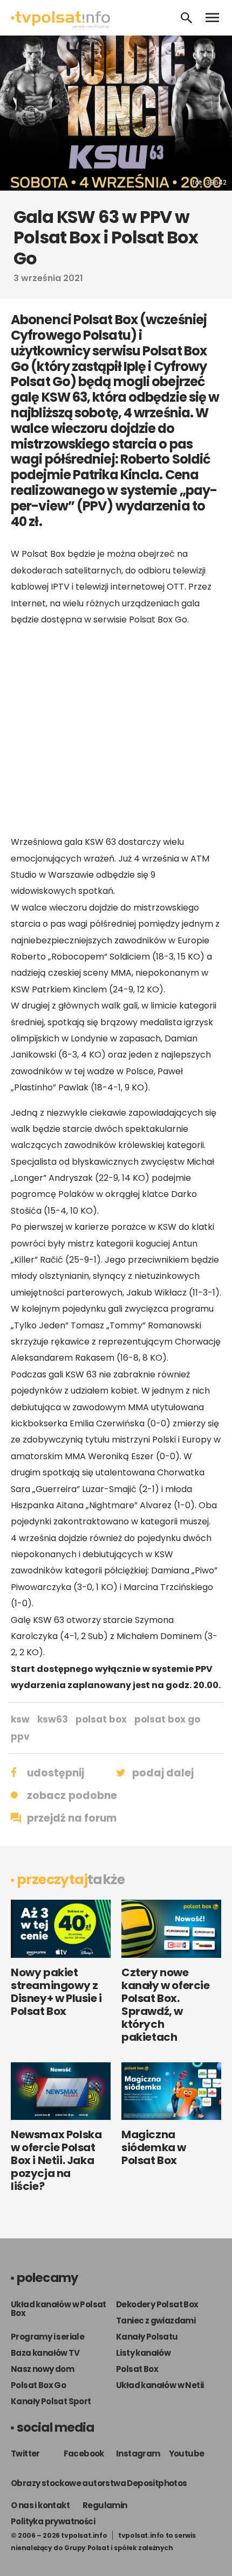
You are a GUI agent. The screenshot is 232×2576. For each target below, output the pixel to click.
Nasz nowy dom (42, 2369)
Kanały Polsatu (147, 2337)
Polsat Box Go (38, 2385)
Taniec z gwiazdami (156, 2320)
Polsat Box (137, 2369)
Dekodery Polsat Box (157, 2304)
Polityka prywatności (53, 2521)
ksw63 (53, 1719)
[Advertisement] (116, 731)
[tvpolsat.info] (60, 26)
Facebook (84, 2453)
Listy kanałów (143, 2353)
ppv (20, 1737)
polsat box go (167, 1719)
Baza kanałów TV (45, 2353)
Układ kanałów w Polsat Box (59, 2309)
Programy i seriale (47, 2337)
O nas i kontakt (40, 2505)
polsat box (101, 1719)
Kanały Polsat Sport (51, 2401)
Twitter (25, 2453)
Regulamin (105, 2505)
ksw (20, 1719)
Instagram (138, 2453)
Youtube (187, 2453)
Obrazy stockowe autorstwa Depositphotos (99, 2483)
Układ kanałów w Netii (160, 2385)
